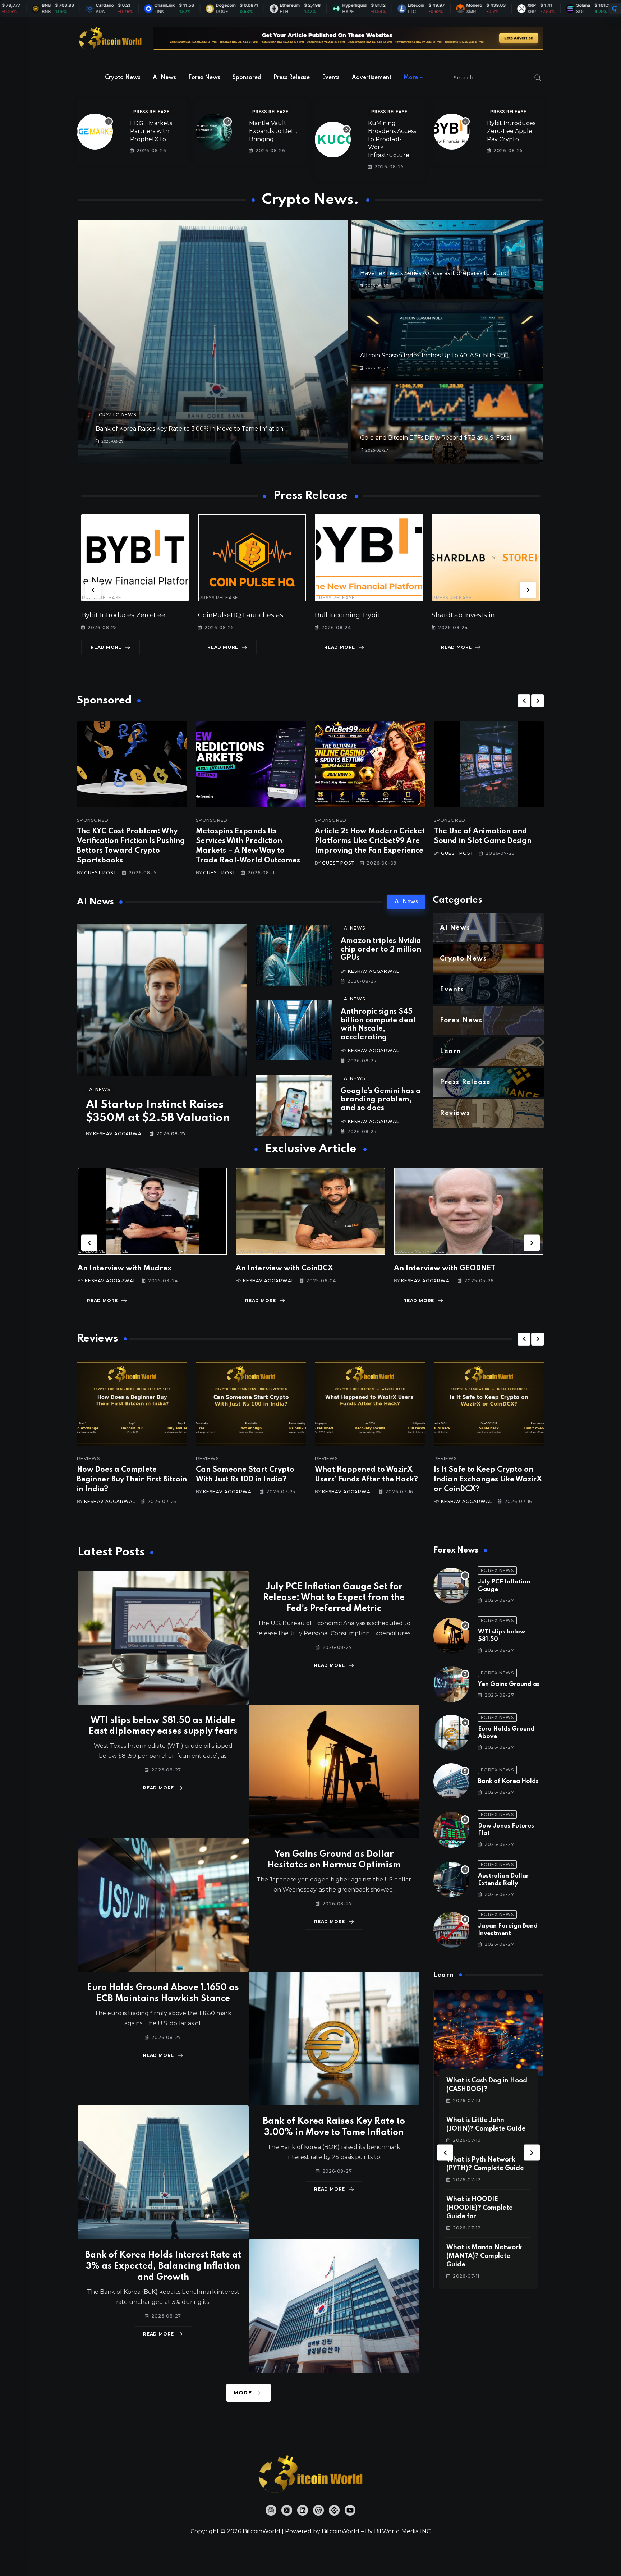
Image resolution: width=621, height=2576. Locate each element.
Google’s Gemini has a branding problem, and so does (381, 1100)
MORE (243, 2393)
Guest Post (100, 873)
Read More (106, 647)
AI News (164, 78)
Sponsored (247, 78)
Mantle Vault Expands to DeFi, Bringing (273, 131)
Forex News (204, 78)
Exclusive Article (103, 1251)
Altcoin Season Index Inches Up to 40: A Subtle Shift (435, 355)
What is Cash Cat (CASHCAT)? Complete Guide (481, 2208)
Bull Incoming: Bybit (231, 615)
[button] (93, 590)
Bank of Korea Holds (508, 1781)
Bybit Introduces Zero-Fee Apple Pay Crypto (511, 131)
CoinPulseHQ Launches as (124, 615)
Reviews (88, 1459)
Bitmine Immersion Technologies (486, 615)
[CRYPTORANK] (615, 9)
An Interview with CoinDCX (126, 1269)
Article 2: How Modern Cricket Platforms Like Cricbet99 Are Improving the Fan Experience (370, 841)
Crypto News (123, 78)
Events (331, 78)
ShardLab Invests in (346, 615)
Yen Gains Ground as (509, 1684)
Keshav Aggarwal (119, 1134)
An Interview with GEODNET (286, 1269)
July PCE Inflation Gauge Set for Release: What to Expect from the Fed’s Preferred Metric (334, 1598)
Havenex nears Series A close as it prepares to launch (436, 273)
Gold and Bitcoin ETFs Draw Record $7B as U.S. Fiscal (436, 438)
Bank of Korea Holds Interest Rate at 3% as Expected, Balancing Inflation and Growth (163, 2266)
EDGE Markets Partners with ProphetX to (151, 131)
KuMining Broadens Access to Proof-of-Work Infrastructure (392, 139)
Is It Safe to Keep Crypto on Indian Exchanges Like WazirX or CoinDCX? (369, 1480)
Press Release (292, 78)
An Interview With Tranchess (445, 1269)
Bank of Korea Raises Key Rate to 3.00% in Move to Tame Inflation (189, 429)
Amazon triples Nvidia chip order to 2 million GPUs (381, 950)
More (411, 78)
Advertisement (372, 78)
